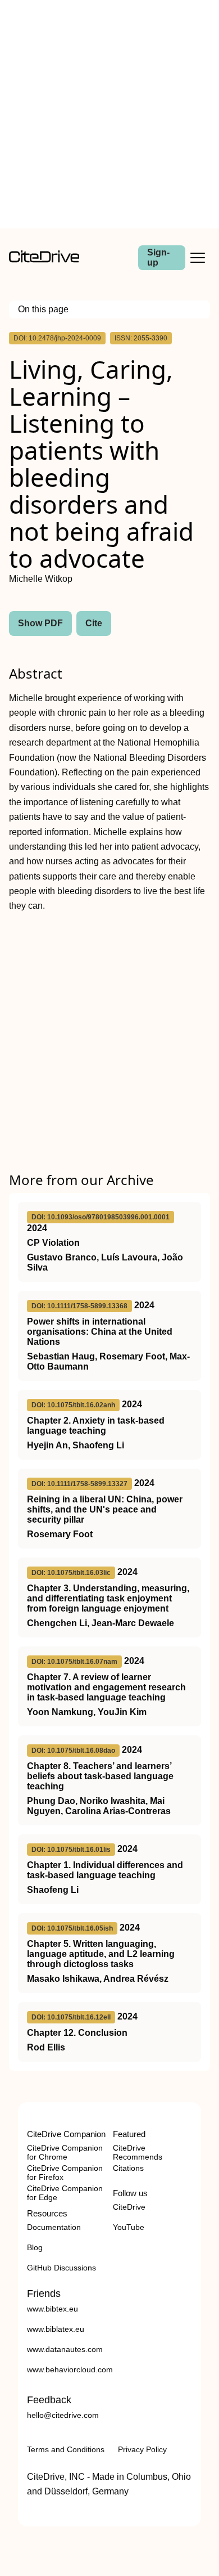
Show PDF (40, 623)
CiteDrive (129, 2207)
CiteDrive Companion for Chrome (65, 2152)
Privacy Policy (142, 2449)
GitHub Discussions (61, 2268)
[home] (44, 260)
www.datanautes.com (65, 2349)
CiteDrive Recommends (138, 2152)
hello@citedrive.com (63, 2415)
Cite (94, 623)
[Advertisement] (109, 114)
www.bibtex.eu (53, 2309)
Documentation (54, 2227)
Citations (128, 2168)
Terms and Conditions (66, 2449)
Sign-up (158, 257)
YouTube (129, 2227)
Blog (35, 2247)
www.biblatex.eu (56, 2329)
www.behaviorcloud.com (70, 2369)
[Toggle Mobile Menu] (198, 258)
